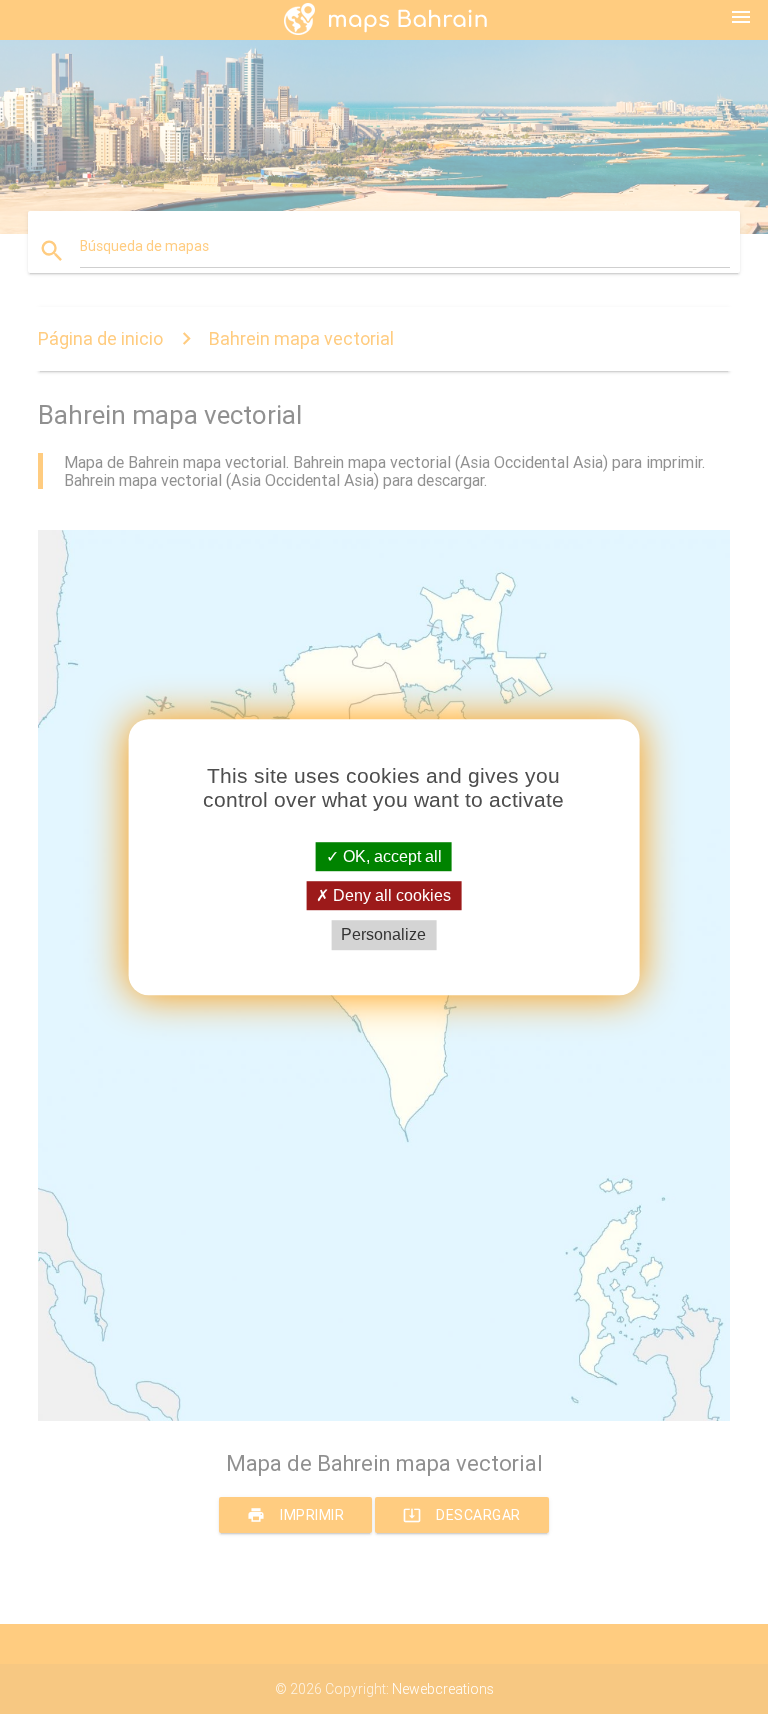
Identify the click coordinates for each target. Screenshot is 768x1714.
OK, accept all (390, 856)
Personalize (383, 935)
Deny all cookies (390, 895)
